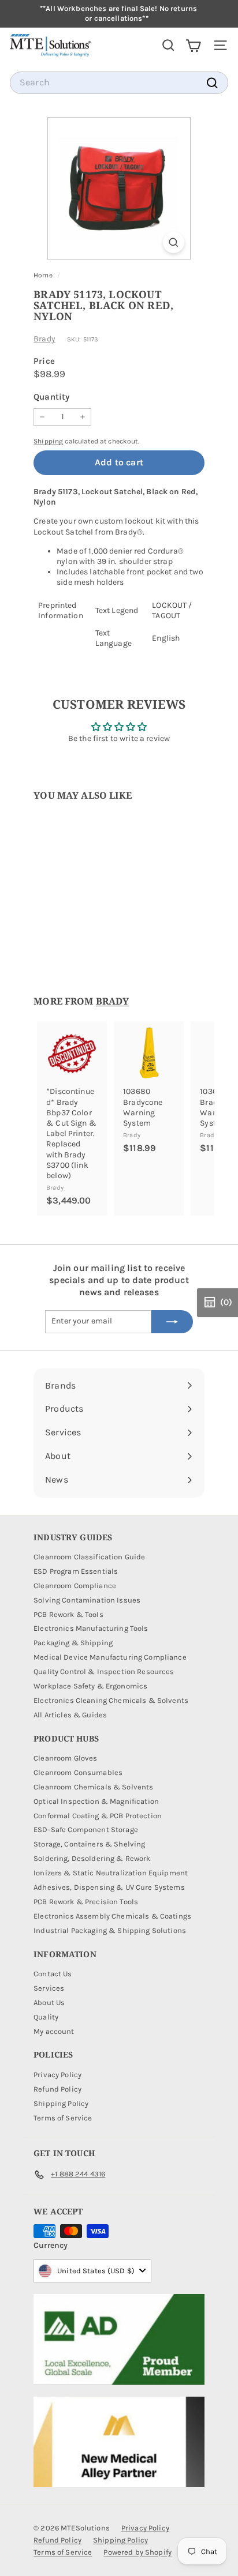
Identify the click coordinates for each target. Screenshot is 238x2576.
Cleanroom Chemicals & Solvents (93, 1787)
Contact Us (53, 1974)
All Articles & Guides (70, 1715)
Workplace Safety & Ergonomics (90, 1686)
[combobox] (119, 83)
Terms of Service (63, 2118)
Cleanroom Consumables (78, 1772)
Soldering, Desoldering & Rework (92, 1858)
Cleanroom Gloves (65, 1758)
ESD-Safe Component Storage (86, 1829)
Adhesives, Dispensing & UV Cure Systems (109, 1887)
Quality (46, 2017)
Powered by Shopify (137, 2552)
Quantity (51, 397)
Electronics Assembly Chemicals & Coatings (112, 1916)
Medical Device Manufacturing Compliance (110, 1657)
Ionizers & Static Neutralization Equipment (111, 1873)
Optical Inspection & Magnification (96, 1801)
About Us (49, 2002)
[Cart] (193, 45)
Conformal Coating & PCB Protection (98, 1816)
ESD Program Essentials (76, 1571)
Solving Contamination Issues (87, 1600)
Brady (44, 339)
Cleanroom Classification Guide (89, 1557)
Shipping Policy (61, 2103)
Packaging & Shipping (73, 1643)
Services (49, 1988)
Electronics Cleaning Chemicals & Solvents (111, 1700)
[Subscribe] (172, 1322)
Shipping (48, 441)
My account (54, 2031)
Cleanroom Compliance (75, 1586)
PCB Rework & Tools (68, 1614)
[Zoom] (174, 242)
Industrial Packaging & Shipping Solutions (110, 1930)
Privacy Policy (57, 2075)
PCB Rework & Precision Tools (86, 1902)
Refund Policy (57, 2089)
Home (44, 275)
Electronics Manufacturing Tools (91, 1628)
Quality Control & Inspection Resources (104, 1671)
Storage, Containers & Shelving (89, 1844)
